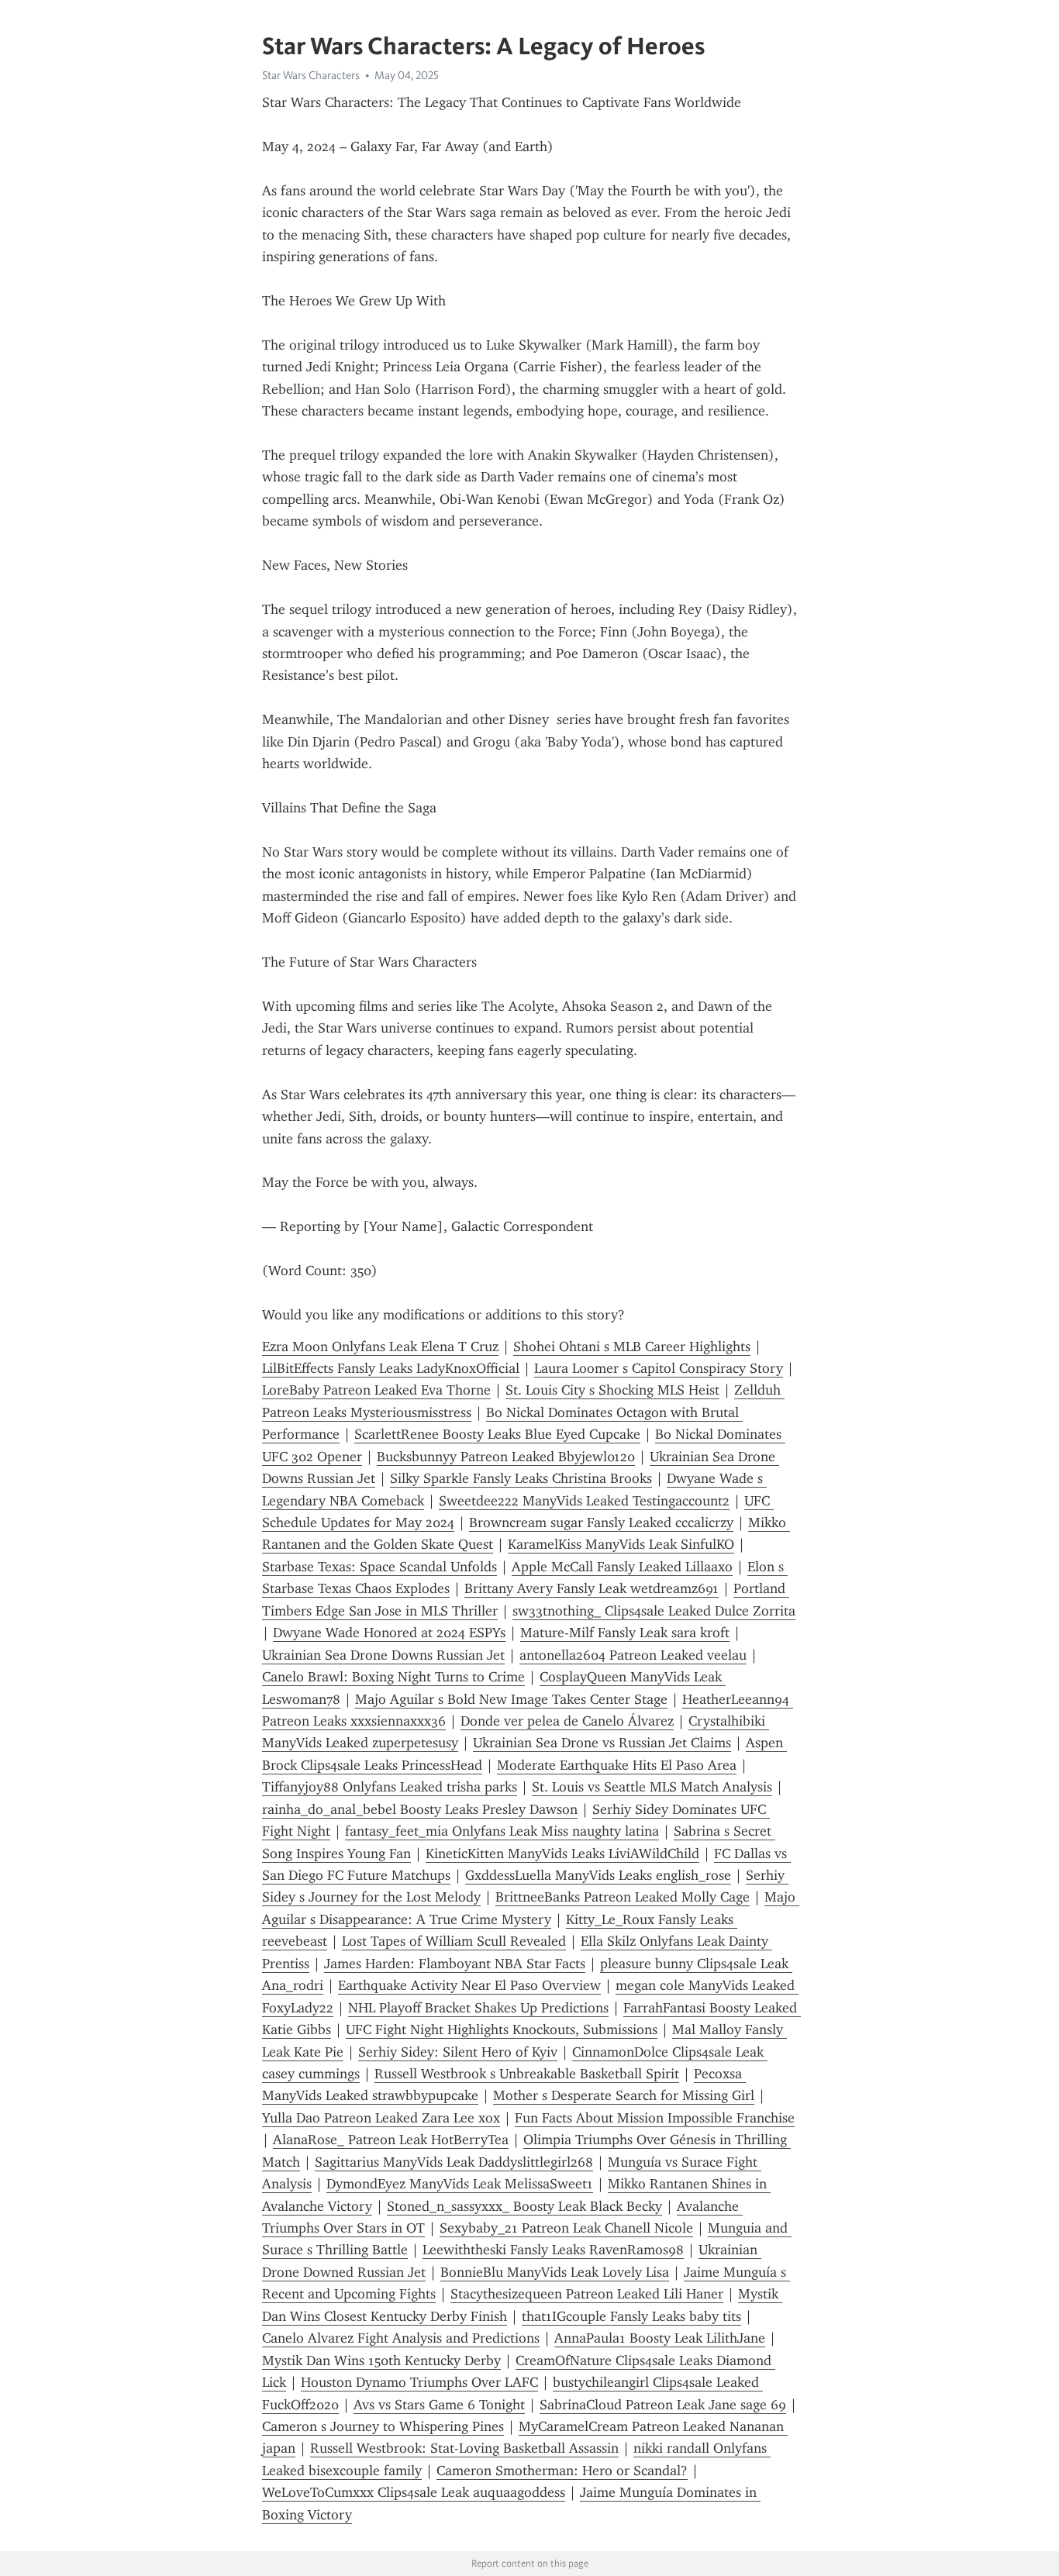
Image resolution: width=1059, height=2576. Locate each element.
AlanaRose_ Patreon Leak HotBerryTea (391, 2140)
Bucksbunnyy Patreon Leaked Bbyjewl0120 (506, 1457)
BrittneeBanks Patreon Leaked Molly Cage (623, 1897)
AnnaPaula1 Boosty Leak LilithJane (660, 2338)
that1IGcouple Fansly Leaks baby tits (631, 2316)
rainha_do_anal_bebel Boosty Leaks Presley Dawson (420, 1809)
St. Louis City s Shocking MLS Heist (612, 1390)
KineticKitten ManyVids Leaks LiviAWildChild (562, 1854)
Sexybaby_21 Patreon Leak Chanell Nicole (566, 2228)
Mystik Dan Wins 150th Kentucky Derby (381, 2360)
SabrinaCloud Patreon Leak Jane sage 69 (663, 2405)
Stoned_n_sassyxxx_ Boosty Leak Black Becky (524, 2206)
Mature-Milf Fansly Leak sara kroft (625, 1633)
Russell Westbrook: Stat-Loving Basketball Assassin (464, 2448)
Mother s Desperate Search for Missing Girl (624, 2095)
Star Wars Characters (311, 75)
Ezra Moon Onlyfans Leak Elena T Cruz (380, 1347)
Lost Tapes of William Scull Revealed (454, 1941)
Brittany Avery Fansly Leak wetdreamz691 (592, 1588)
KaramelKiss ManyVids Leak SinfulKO (621, 1544)
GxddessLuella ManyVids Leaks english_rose (598, 1875)
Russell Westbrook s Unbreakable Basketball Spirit (527, 2074)
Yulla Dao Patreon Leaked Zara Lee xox (381, 2118)
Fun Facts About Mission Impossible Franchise (655, 2118)
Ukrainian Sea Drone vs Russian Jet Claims (602, 1743)
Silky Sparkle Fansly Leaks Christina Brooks (521, 1478)
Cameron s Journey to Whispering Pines (383, 2426)
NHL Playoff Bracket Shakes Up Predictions (478, 2008)
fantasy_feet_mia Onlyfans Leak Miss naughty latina (502, 1831)
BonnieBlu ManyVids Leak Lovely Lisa (555, 2272)
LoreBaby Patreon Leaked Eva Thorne (376, 1390)
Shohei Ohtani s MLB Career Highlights (632, 1347)
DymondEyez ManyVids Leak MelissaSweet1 (460, 2184)
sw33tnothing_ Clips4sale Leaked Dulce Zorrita (654, 1611)
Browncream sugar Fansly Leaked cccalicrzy (601, 1522)
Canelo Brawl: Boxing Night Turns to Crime (393, 1677)
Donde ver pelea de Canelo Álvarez (567, 1721)
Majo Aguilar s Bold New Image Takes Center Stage (511, 1699)
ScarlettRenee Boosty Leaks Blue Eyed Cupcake (497, 1434)
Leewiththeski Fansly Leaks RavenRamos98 (553, 2250)
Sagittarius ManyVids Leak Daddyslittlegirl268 (454, 2162)
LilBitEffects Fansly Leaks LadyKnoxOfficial (391, 1368)
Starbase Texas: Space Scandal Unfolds (379, 1567)
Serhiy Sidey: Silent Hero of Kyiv (458, 2052)
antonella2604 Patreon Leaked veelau (633, 1655)
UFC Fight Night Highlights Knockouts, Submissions (502, 2029)
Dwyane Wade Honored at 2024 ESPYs (389, 1633)
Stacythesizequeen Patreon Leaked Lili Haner (587, 2294)
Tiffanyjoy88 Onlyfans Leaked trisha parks (390, 1787)
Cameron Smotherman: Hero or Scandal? (562, 2471)
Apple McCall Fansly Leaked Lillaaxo (622, 1567)
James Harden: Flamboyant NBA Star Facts (455, 1964)
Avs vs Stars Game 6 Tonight (439, 2405)
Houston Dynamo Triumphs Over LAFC (419, 2382)
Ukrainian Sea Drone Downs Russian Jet (383, 1655)
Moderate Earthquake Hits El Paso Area (617, 1765)
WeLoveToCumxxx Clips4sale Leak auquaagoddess (414, 2492)
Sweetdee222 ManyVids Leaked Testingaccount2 (584, 1501)
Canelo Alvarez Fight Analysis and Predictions (401, 2338)
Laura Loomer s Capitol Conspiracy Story (659, 1368)
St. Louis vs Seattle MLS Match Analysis (652, 1787)
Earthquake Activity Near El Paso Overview (469, 1985)
